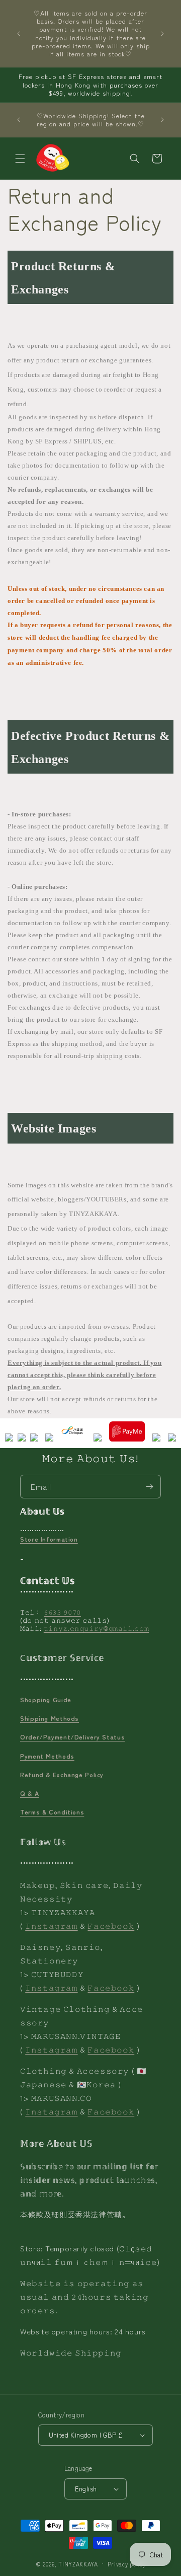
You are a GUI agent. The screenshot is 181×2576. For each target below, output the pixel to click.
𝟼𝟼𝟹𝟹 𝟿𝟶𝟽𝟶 (62, 1612)
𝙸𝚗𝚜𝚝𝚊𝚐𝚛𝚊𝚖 (51, 1925)
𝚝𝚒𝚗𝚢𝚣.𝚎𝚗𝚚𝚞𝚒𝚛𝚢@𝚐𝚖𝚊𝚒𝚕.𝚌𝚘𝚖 (97, 1628)
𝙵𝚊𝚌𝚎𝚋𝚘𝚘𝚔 (111, 1925)
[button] (20, 159)
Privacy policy (127, 2564)
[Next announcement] (162, 34)
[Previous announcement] (19, 34)
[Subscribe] (149, 1487)
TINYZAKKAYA (78, 2563)
